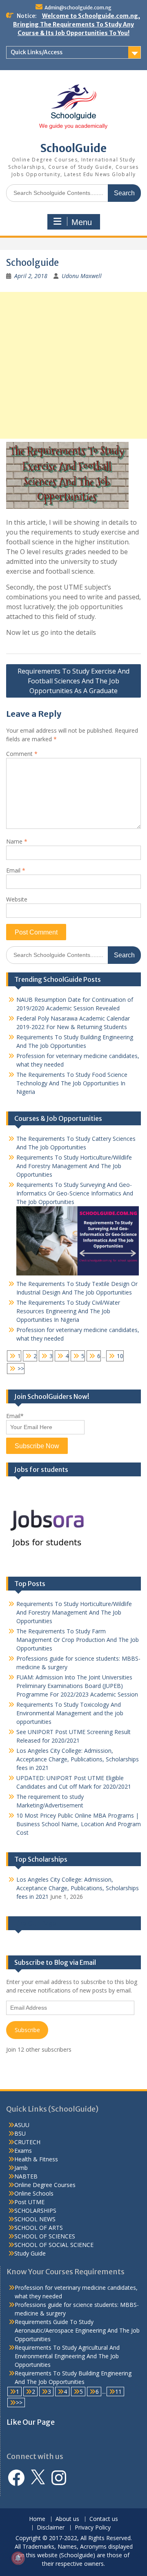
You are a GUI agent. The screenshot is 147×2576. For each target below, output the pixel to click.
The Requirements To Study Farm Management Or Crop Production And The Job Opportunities (78, 1640)
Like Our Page (35, 1923)
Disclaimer (51, 2528)
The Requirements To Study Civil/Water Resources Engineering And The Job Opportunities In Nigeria (68, 1311)
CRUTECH (27, 2142)
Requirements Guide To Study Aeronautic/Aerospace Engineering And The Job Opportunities (77, 2330)
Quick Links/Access (37, 52)
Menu (82, 222)
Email (16, 870)
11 (118, 2392)
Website (17, 899)
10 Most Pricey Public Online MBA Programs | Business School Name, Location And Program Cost (79, 1824)
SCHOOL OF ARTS (39, 2228)
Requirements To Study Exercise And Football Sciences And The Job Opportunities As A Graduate (73, 681)
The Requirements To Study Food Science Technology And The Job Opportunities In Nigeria (72, 1083)
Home (37, 2519)
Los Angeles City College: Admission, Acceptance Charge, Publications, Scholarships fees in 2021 (78, 1759)
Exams (23, 2151)
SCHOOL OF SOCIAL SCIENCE (54, 2245)
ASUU (22, 2125)
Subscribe (27, 2030)
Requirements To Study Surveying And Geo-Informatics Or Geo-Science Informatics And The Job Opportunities (75, 1193)
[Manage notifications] (18, 2558)
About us (67, 2519)
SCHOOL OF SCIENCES (45, 2236)
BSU (20, 2133)
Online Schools (34, 2193)
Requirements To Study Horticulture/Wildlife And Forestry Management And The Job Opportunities (74, 1166)
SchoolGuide (73, 148)
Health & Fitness (36, 2159)
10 (120, 1356)
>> (21, 1369)
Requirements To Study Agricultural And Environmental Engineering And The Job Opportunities (67, 2356)
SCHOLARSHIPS (35, 2210)
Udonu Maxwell (82, 276)
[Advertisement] (73, 365)
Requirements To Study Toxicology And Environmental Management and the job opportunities (70, 1713)
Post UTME (29, 2202)
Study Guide (30, 2253)
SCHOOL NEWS (35, 2219)
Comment (22, 754)
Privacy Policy (93, 2528)
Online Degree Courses (45, 2185)
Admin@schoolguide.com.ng (78, 8)
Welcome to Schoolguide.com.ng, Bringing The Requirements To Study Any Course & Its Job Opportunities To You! (77, 24)
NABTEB (26, 2176)
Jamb (21, 2168)
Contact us (104, 2519)
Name (17, 841)
